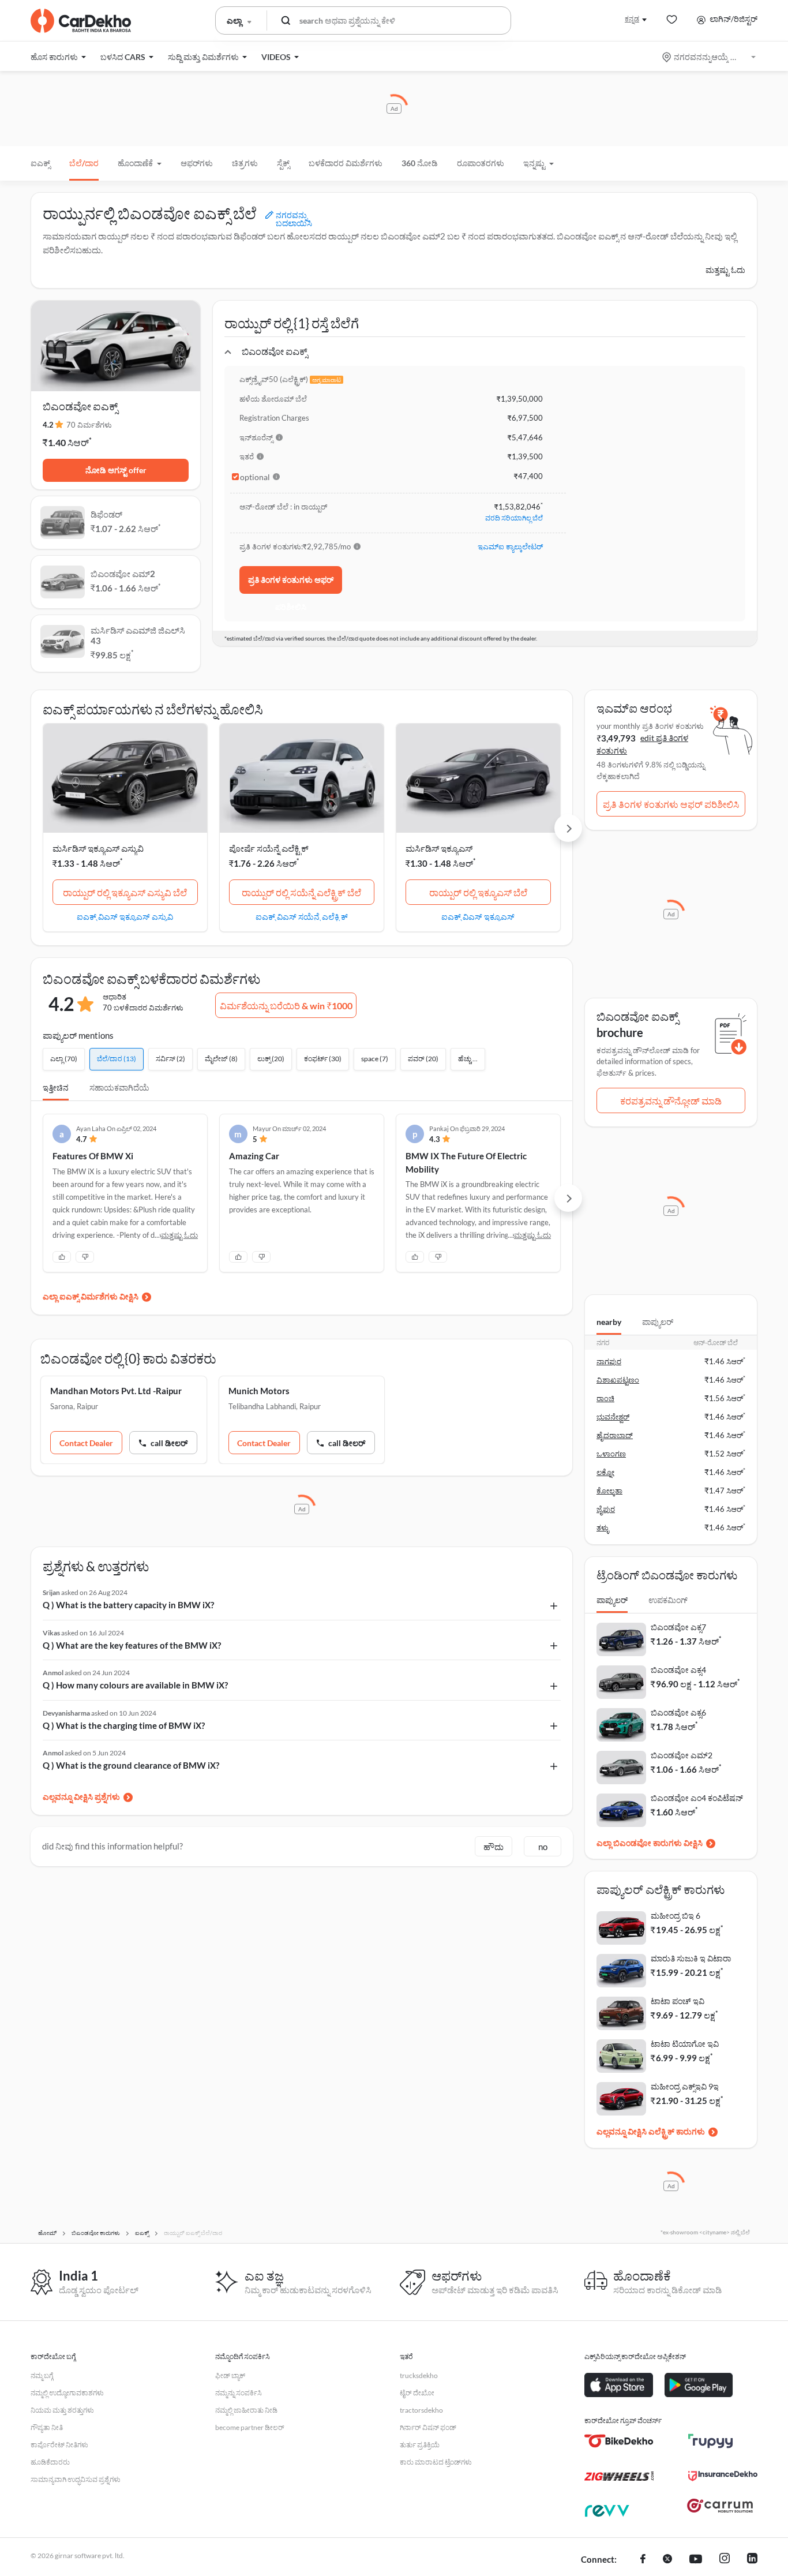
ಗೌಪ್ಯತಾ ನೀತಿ (47, 2427)
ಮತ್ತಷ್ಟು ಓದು (725, 270)
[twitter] (667, 2560)
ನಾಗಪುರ (609, 1361)
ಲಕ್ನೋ (605, 1472)
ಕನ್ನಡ (632, 19)
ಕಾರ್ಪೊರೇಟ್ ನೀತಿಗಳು (59, 2445)
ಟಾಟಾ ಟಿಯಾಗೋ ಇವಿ (685, 2044)
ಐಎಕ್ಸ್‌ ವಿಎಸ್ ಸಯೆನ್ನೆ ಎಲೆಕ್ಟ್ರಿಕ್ (302, 916)
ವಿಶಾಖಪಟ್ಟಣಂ (618, 1380)
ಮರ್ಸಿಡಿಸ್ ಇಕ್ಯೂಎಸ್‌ (439, 848)
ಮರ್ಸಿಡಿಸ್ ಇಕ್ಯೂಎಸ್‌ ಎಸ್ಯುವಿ (98, 848)
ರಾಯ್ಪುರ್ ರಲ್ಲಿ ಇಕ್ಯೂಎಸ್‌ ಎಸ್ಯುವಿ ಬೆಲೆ (125, 892)
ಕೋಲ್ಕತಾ (609, 1491)
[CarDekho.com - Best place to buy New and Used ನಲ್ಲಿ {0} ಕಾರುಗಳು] (81, 21)
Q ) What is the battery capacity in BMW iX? (128, 1605)
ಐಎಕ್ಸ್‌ (40, 163)
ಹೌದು (494, 1847)
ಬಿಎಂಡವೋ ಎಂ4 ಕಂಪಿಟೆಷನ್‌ (697, 1798)
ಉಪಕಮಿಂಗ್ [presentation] (668, 1600)
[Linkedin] (752, 2560)
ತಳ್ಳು (603, 1527)
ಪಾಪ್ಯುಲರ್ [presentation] (658, 1322)
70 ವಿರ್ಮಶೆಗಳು (89, 425)
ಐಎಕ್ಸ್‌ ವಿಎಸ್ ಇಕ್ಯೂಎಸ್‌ (478, 916)
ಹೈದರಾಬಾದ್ (615, 1435)
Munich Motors (259, 1391)
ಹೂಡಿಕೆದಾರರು (50, 2462)
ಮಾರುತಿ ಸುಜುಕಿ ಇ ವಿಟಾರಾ (691, 1958)
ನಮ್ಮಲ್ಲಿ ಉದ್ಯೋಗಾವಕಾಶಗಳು (67, 2393)
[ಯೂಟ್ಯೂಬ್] (696, 2560)
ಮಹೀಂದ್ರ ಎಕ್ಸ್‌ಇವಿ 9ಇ (685, 2086)
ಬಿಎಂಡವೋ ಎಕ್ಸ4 (678, 1670)
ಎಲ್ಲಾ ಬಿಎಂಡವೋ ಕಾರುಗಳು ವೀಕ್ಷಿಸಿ (650, 1843)
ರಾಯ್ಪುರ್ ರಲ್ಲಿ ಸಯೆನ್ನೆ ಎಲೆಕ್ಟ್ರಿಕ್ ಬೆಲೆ (301, 892)
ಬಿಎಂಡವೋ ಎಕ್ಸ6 (678, 1712)
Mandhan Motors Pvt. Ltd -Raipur (116, 1391)
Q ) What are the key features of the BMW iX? (132, 1645)
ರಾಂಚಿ (605, 1398)
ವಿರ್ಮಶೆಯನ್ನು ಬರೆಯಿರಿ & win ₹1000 (286, 1006)
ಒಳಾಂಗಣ (611, 1454)
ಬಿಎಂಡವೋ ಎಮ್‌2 (682, 1755)
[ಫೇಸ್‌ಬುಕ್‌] (643, 2560)
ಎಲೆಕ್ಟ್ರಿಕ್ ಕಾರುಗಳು (677, 2131)
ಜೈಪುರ (606, 1509)
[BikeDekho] (619, 2441)
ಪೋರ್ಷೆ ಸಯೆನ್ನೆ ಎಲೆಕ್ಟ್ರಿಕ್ (269, 848)
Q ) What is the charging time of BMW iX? (124, 1725)
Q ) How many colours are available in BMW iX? (135, 1685)
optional (255, 477)
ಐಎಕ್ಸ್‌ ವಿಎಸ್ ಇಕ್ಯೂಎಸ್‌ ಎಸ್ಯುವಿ (125, 916)
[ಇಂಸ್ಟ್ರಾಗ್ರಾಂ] (725, 2560)
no (543, 1847)
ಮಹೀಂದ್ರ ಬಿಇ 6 (676, 1916)
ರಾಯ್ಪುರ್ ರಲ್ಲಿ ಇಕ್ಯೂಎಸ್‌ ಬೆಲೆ (478, 892)
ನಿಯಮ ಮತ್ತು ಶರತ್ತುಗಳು (62, 2410)
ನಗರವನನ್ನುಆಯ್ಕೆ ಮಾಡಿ (710, 57)
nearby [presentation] (609, 1322)
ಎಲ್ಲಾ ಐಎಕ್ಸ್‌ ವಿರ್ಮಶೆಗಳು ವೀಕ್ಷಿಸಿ (91, 1296)
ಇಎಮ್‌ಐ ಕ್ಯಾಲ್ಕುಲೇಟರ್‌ (510, 546)
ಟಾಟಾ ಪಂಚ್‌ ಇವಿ (678, 2001)
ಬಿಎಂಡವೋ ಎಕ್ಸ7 (678, 1627)
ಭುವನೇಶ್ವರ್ (613, 1417)
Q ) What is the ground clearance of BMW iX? (131, 1765)
